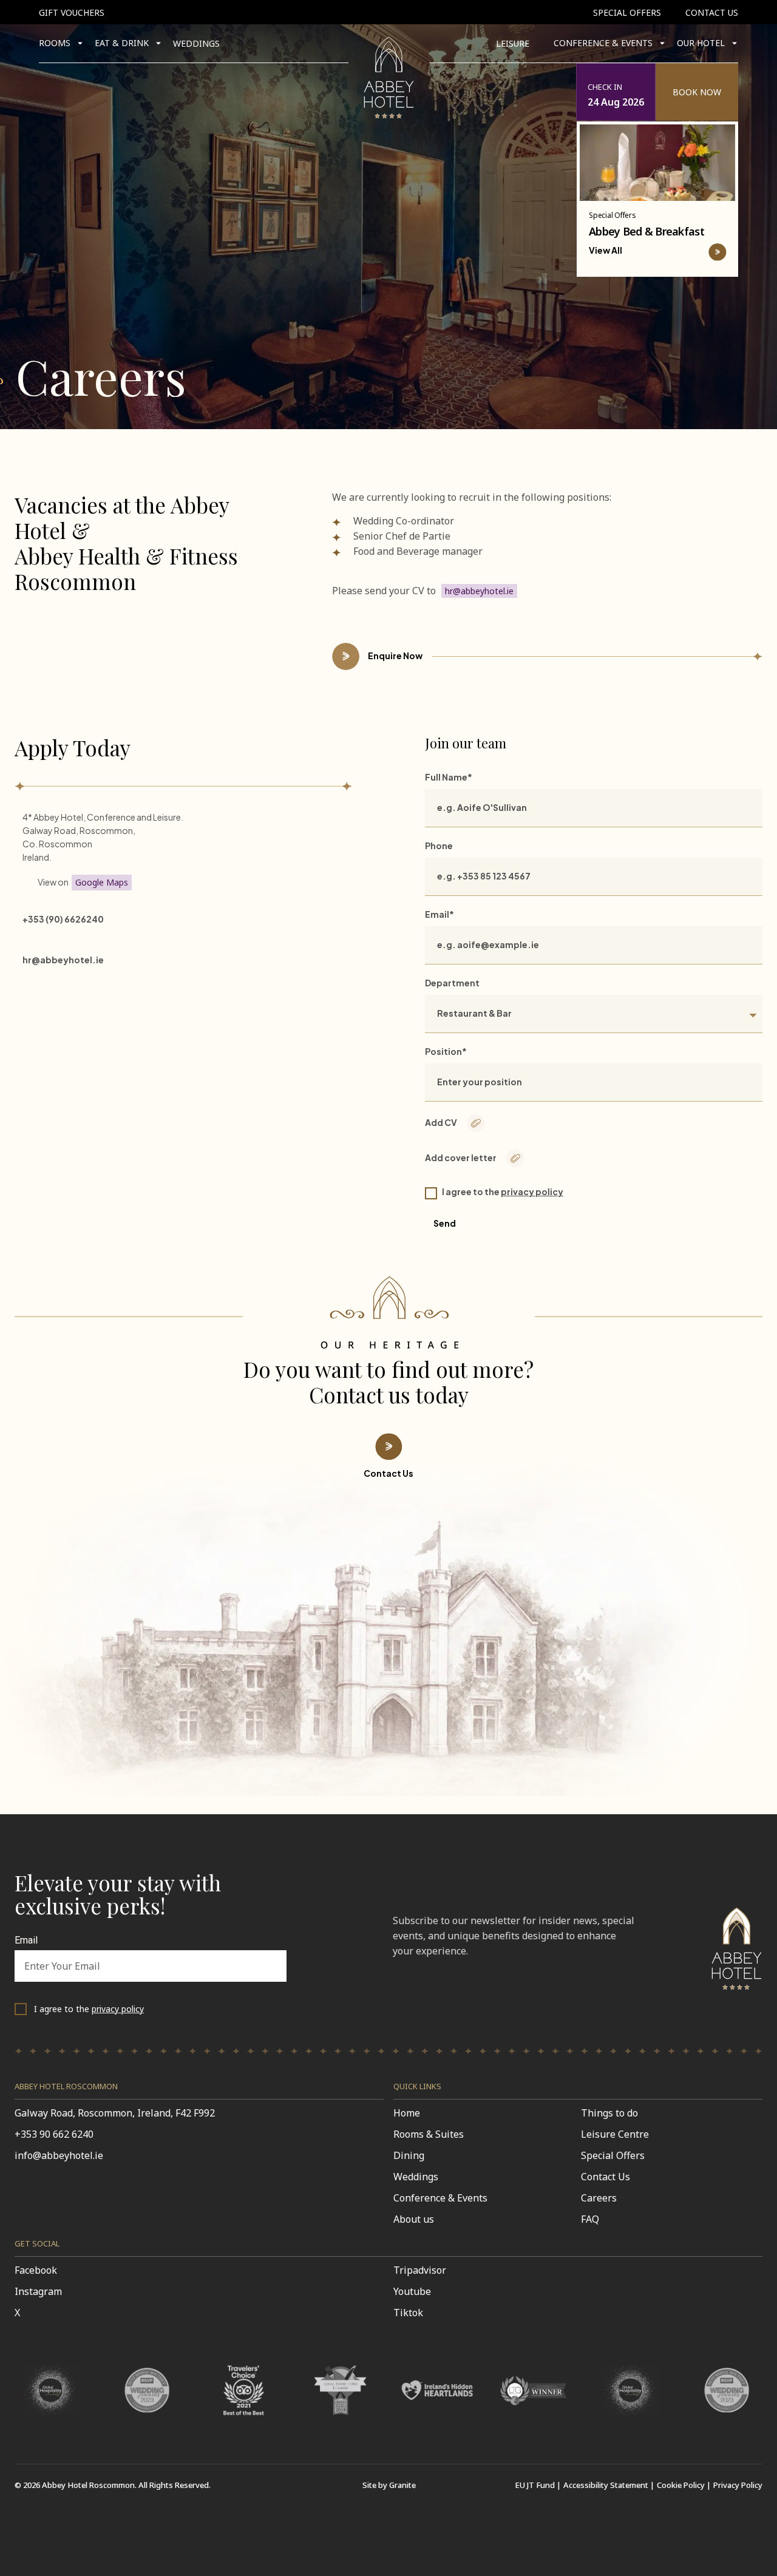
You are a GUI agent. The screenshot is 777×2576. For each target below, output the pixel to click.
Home (407, 2113)
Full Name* (449, 777)
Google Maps (102, 882)
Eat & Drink (122, 43)
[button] (657, 92)
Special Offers (627, 12)
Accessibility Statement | (609, 2485)
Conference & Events (440, 2198)
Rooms (55, 43)
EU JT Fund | (538, 2485)
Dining (409, 2155)
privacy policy (532, 1191)
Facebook (36, 2270)
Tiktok (408, 2313)
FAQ (590, 2219)
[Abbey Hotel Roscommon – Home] (737, 1993)
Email (26, 1941)
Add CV (441, 1122)
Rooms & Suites (429, 2134)
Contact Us (712, 12)
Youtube (412, 2291)
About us (414, 2219)
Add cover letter (461, 1158)
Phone (439, 846)
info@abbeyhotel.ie (59, 2155)
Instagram (38, 2291)
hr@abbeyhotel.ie (479, 591)
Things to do (609, 2113)
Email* (439, 914)
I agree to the (503, 1191)
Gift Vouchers (72, 12)
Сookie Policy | (684, 2485)
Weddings (196, 43)
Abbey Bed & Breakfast (646, 231)
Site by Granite (389, 2485)
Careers (599, 2198)
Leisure (513, 43)
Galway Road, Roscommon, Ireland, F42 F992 (115, 2113)
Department (452, 983)
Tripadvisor (420, 2270)
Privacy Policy (738, 2485)
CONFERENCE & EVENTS (603, 43)
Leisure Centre (615, 2134)
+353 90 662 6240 (54, 2134)
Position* (446, 1051)
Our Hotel (701, 43)
